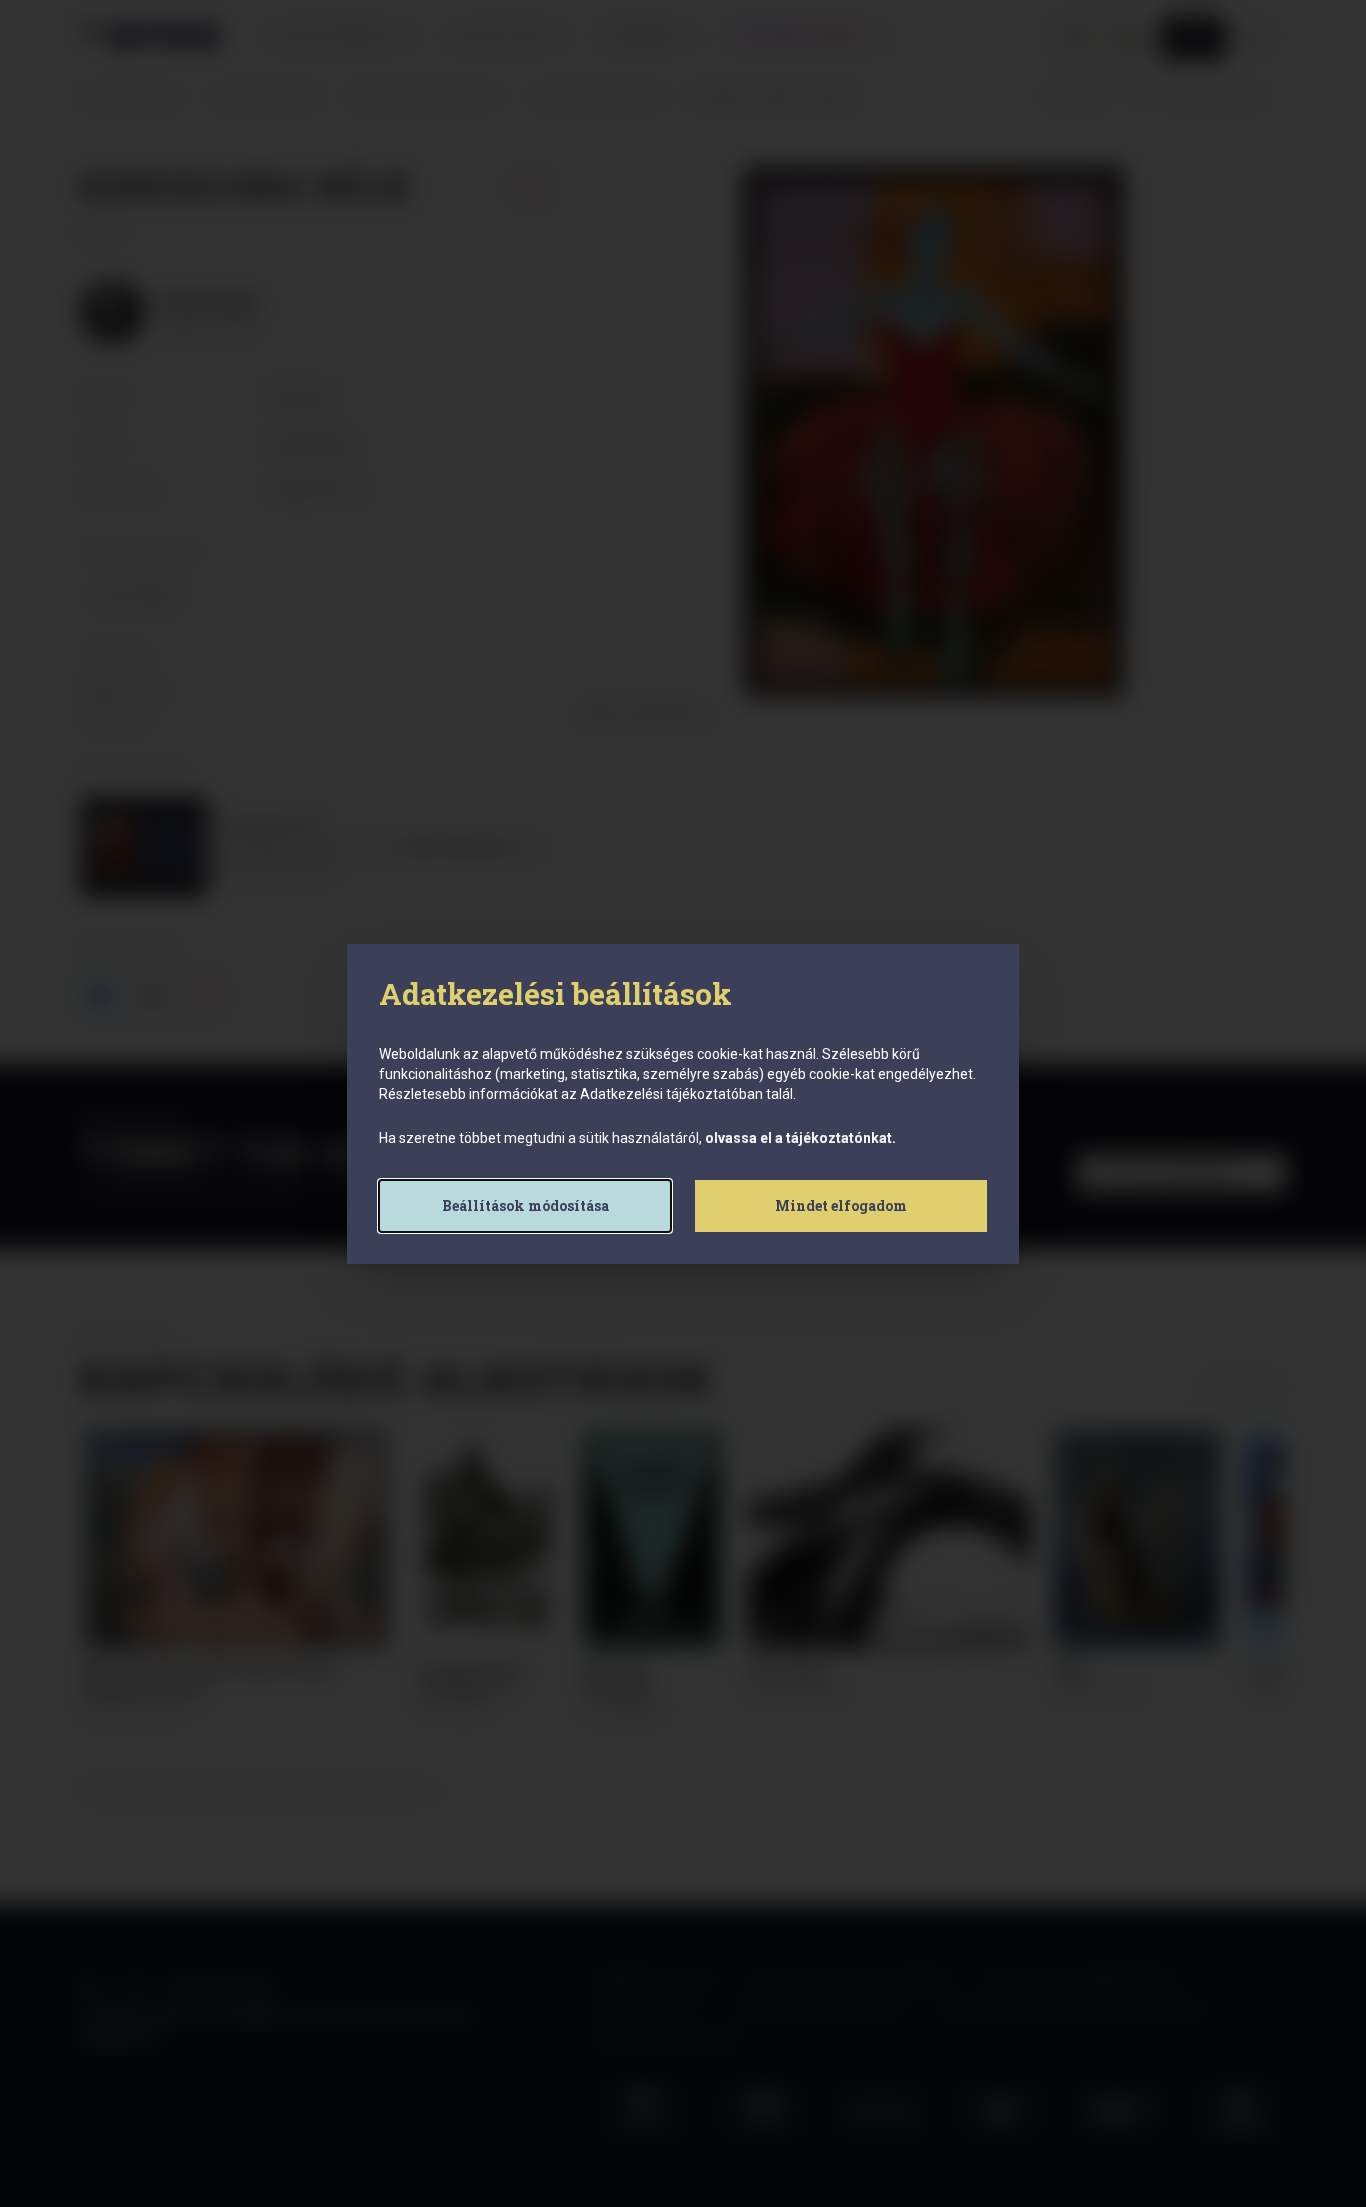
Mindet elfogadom (841, 1205)
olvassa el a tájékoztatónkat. (800, 1138)
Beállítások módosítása (525, 1205)
